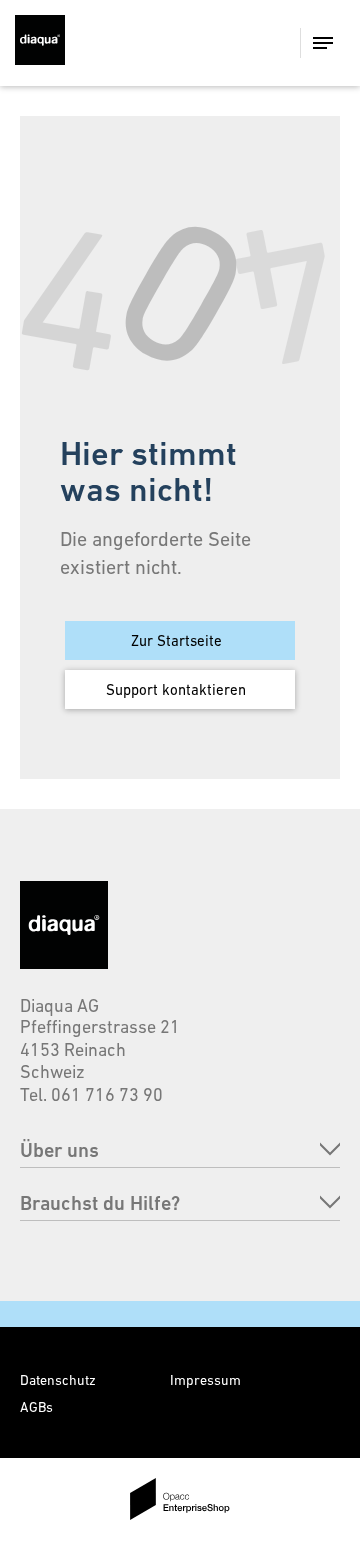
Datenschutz (58, 1380)
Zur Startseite (176, 640)
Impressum (205, 1380)
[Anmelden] (243, 43)
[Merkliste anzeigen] (205, 43)
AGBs (36, 1407)
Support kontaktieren (176, 689)
